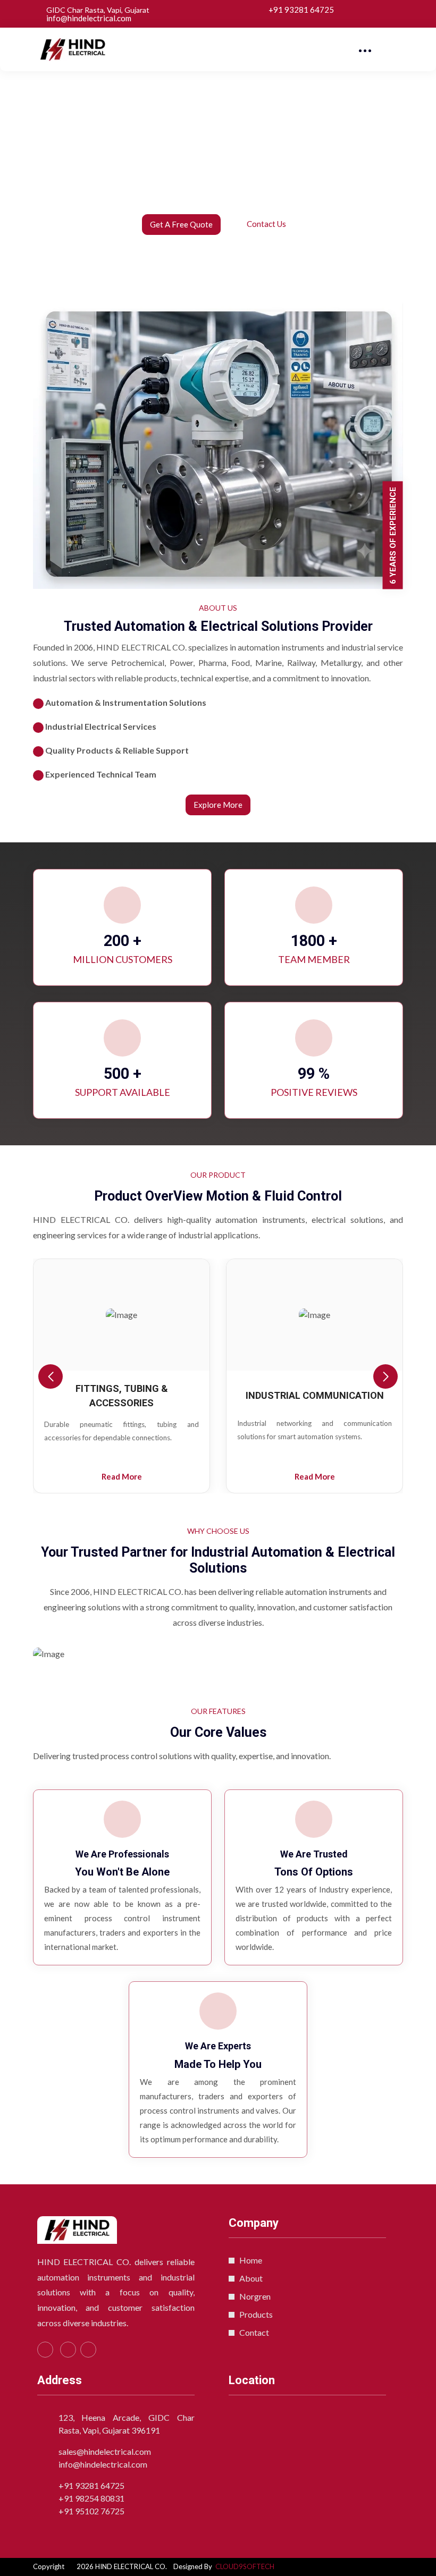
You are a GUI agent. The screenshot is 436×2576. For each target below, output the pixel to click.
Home (251, 2260)
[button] (385, 1376)
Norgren (255, 2296)
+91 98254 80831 (91, 2498)
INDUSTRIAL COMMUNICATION (124, 1395)
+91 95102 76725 (91, 2511)
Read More (124, 1476)
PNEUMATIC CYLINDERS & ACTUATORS (317, 1396)
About (251, 2278)
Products (256, 2314)
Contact (254, 2332)
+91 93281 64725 (301, 10)
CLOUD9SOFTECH (245, 2566)
